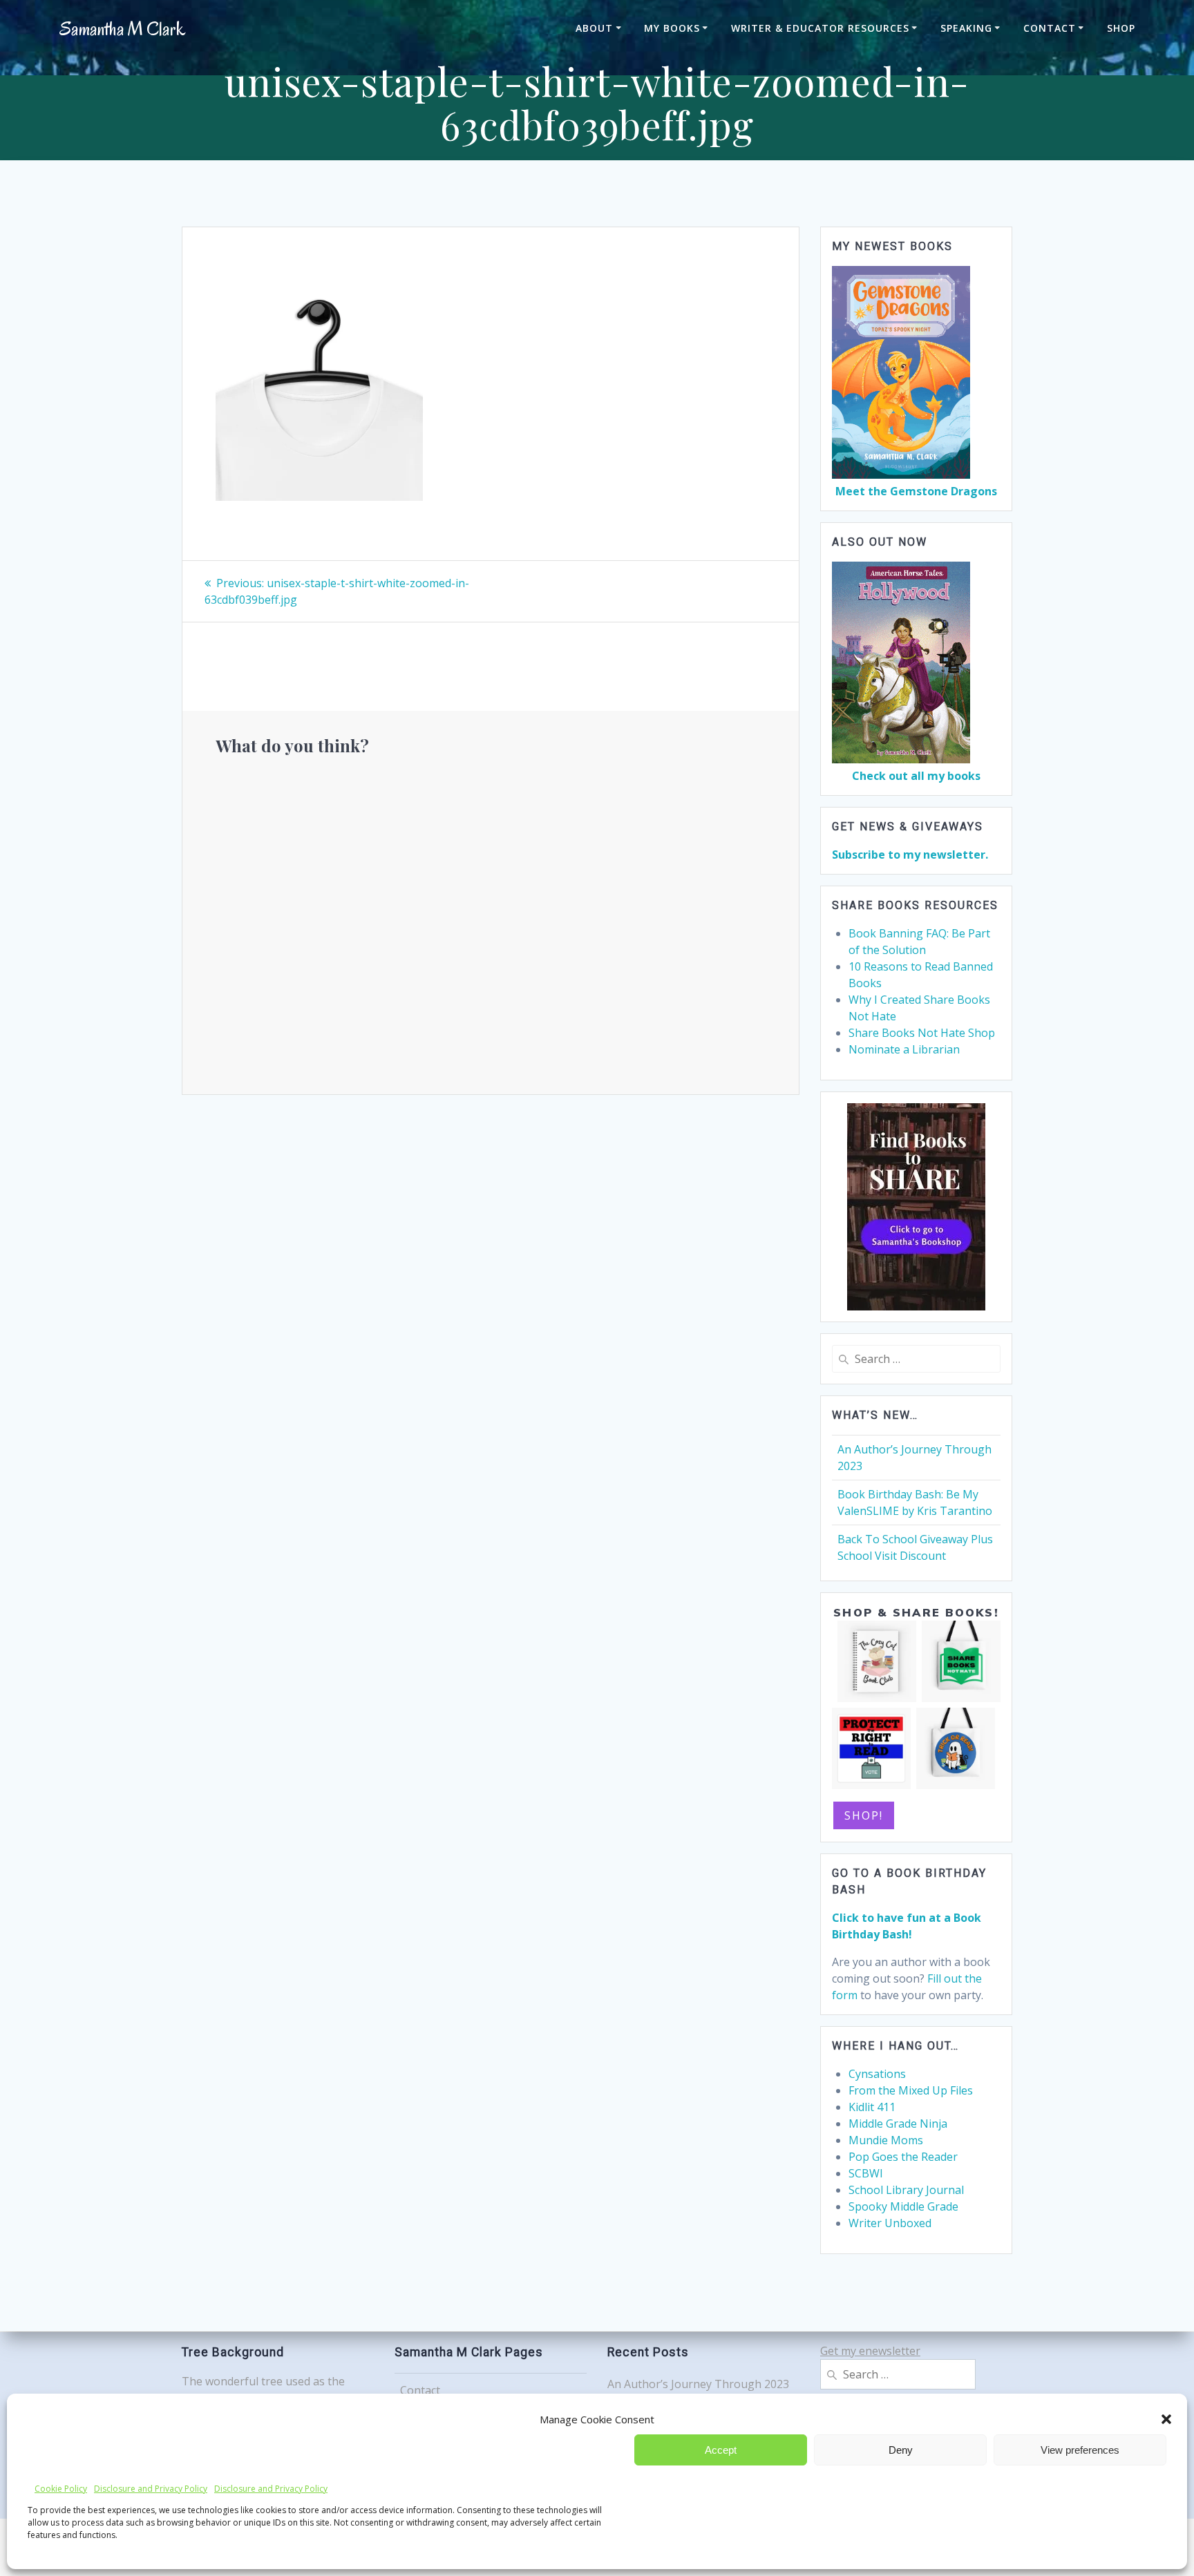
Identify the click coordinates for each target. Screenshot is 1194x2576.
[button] (1166, 2419)
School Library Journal (906, 2190)
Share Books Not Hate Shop (922, 1033)
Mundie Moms (886, 2140)
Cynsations (877, 2074)
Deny (901, 2450)
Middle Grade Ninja (898, 2124)
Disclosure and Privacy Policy (151, 2489)
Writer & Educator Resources (820, 28)
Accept (721, 2450)
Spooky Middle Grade (903, 2206)
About (594, 28)
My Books (672, 28)
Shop (1121, 28)
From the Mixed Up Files (911, 2090)
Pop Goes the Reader (903, 2157)
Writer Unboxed (890, 2223)
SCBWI (866, 2173)
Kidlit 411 (872, 2107)
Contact (1050, 28)
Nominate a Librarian (904, 1049)
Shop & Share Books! (916, 1612)
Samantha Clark (122, 29)
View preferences (1080, 2450)
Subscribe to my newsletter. (910, 855)
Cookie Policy (61, 2489)
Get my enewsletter (870, 2351)
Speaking (966, 28)
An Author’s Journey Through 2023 (698, 2384)
